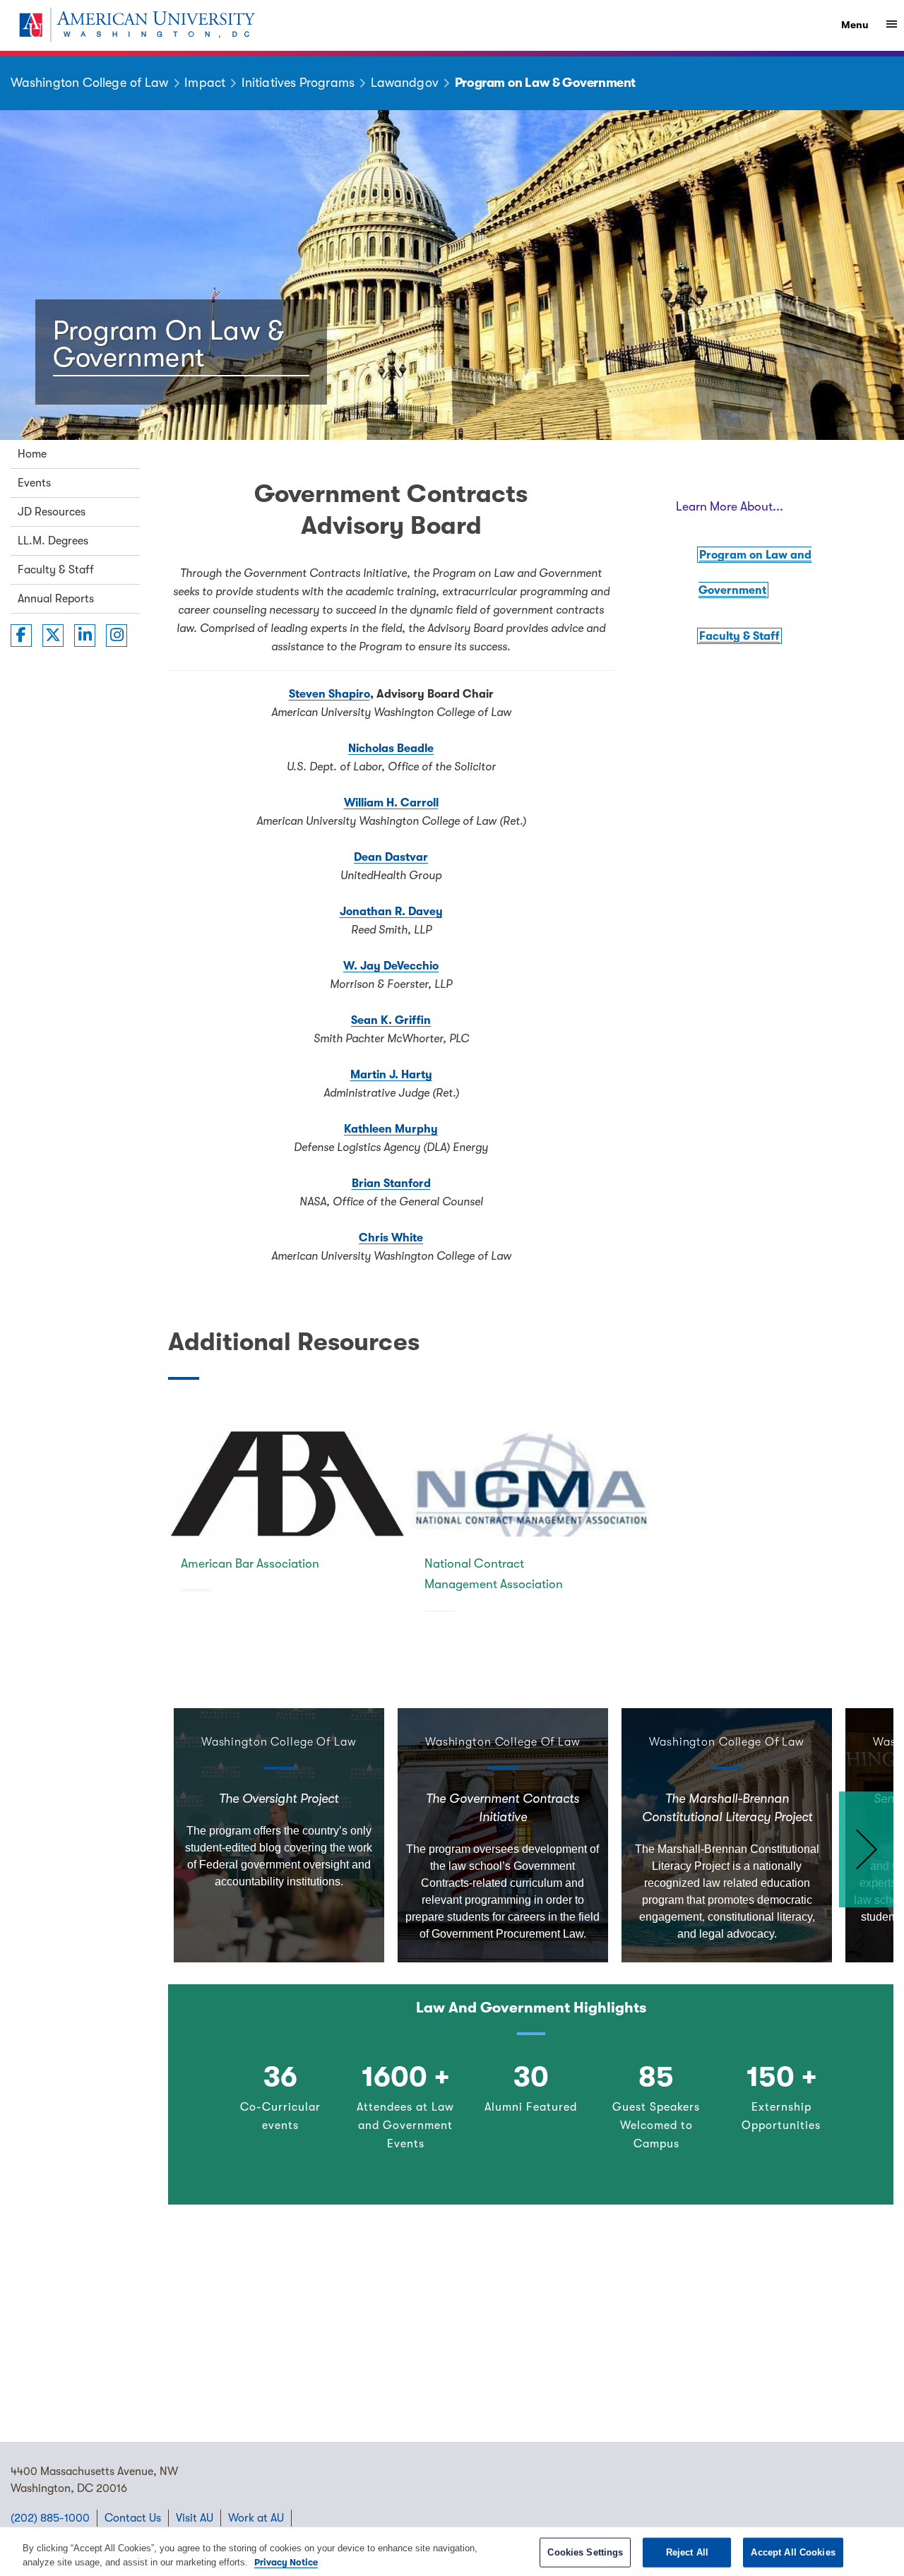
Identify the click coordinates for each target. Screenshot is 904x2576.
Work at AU (256, 2518)
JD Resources (52, 512)
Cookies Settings (585, 2552)
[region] (452, 2552)
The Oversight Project (279, 1799)
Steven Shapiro (329, 694)
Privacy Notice (286, 2562)
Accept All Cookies (793, 2552)
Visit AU (195, 2518)
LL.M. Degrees (53, 541)
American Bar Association (250, 1563)
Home (32, 454)
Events (34, 483)
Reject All (687, 2552)
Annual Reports (56, 599)
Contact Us (133, 2518)
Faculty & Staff (56, 570)
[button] (866, 1849)
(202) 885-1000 (50, 2518)
